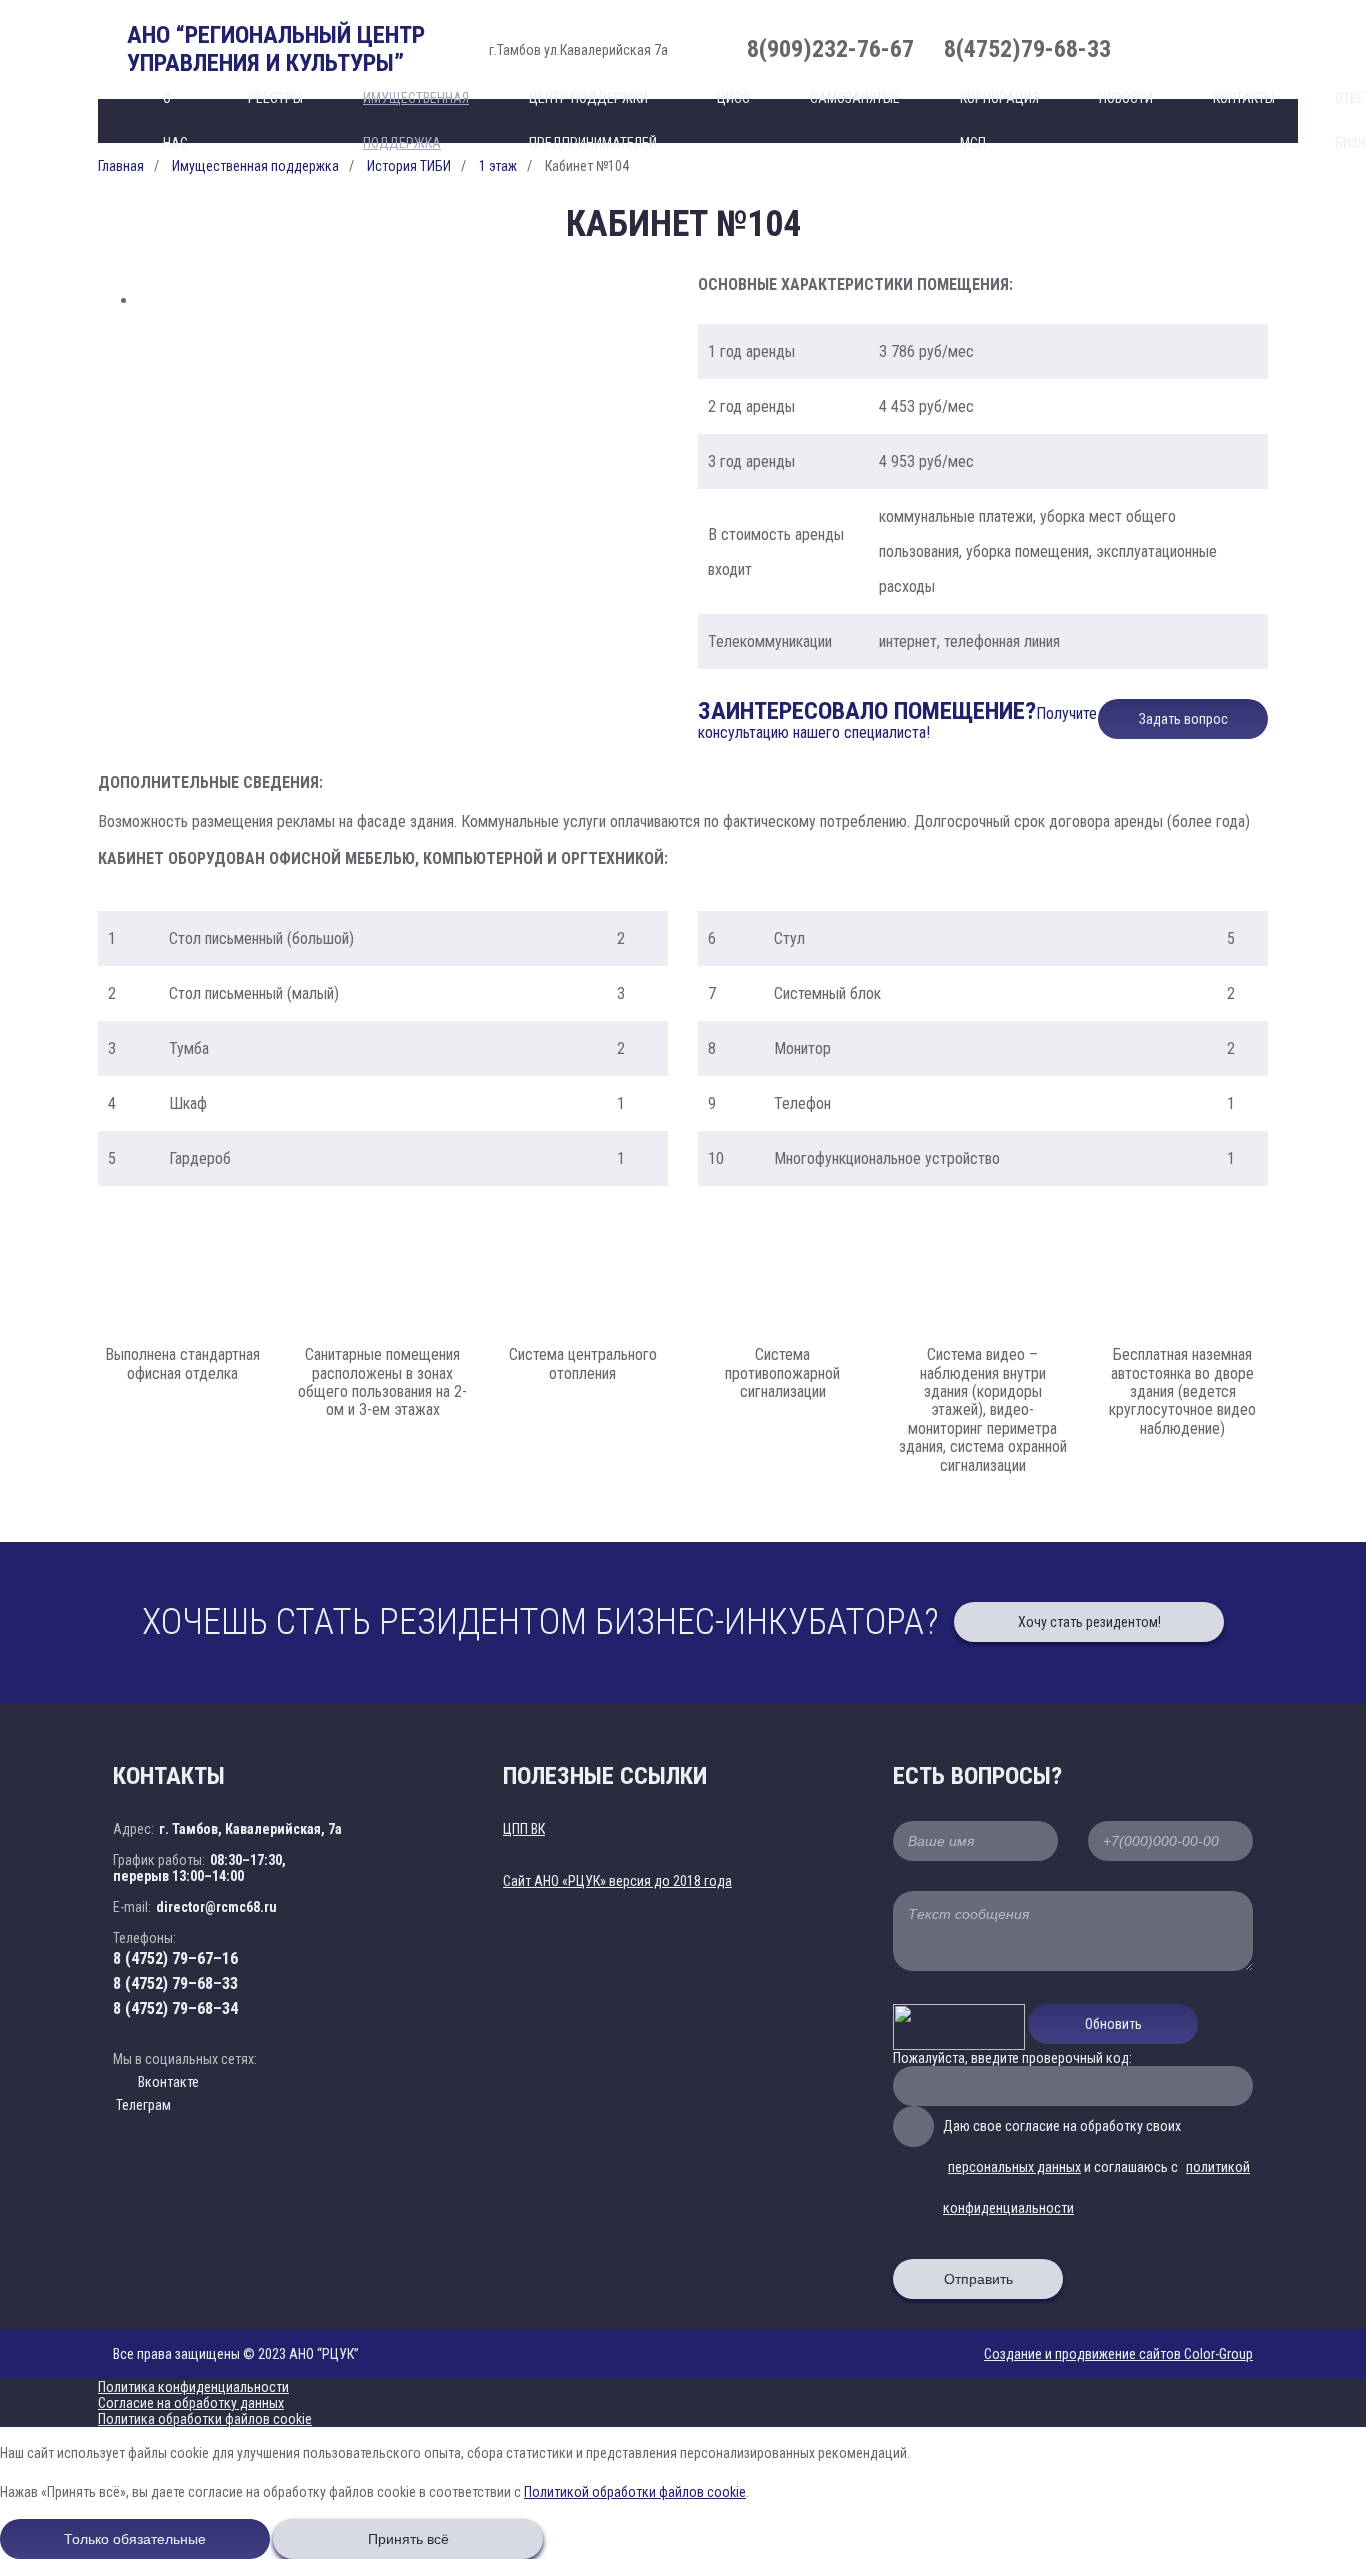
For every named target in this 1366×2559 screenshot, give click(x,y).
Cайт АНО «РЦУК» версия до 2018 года (617, 1881)
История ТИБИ (409, 166)
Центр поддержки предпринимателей (593, 120)
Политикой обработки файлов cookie (635, 2492)
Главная (121, 166)
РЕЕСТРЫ (275, 98)
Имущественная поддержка (416, 120)
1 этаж (498, 166)
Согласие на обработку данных (191, 2403)
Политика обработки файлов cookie (205, 2419)
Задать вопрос (1183, 719)
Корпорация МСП (999, 120)
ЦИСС (733, 98)
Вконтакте (168, 2082)
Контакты (1244, 98)
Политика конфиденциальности (193, 2387)
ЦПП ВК (524, 1829)
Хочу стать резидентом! (1089, 1622)
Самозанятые (855, 98)
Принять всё (408, 2539)
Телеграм (142, 2105)
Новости (1126, 98)
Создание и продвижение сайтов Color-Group (1118, 2354)
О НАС (175, 120)
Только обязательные (135, 2539)
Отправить (978, 2279)
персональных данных (1014, 2167)
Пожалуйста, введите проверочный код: (1012, 2058)
